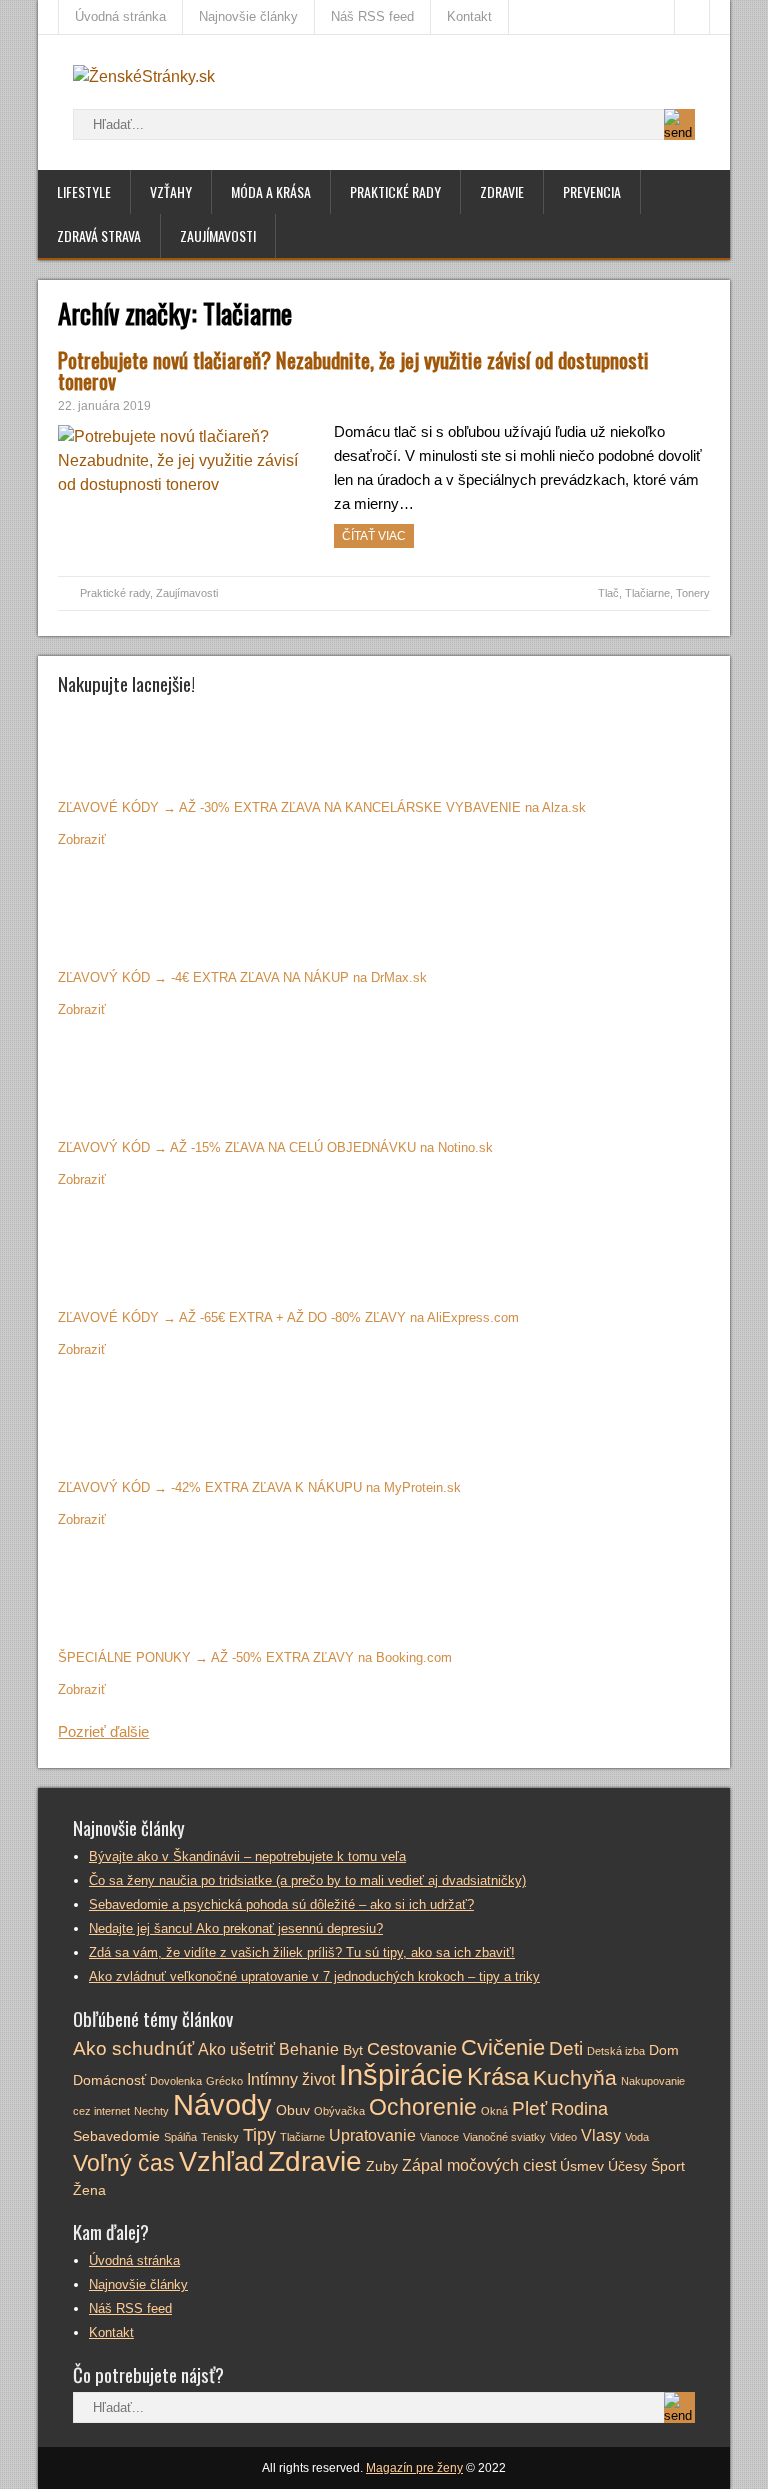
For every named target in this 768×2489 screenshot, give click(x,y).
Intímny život (291, 2079)
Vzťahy (171, 191)
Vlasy (601, 2135)
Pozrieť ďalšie (103, 1731)
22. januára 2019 (104, 406)
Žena (89, 2190)
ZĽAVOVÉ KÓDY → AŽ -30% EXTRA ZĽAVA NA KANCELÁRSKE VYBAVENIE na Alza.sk (322, 807)
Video (563, 2137)
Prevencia (592, 191)
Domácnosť (109, 2080)
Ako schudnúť (133, 2048)
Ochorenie (423, 2107)
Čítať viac (374, 536)
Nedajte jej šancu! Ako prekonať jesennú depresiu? (236, 1928)
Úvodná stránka (120, 16)
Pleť (529, 2108)
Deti (566, 2048)
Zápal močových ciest (479, 2165)
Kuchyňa (575, 2077)
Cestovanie (412, 2049)
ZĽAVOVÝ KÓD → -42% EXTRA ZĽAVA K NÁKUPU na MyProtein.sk (259, 1487)
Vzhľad (221, 2162)
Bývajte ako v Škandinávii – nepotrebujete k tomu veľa (247, 1856)
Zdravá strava (99, 235)
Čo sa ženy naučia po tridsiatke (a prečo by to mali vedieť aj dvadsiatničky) (307, 1880)
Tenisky (220, 2137)
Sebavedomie (116, 2136)
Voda (637, 2137)
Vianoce (439, 2137)
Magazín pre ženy (414, 2468)
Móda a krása (271, 191)
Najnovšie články (248, 16)
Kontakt (469, 16)
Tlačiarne (647, 593)
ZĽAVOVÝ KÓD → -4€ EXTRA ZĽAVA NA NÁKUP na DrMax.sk (242, 977)
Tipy (259, 2135)
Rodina (579, 2109)
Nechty (151, 2111)
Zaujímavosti (218, 235)
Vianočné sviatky (504, 2137)
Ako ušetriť (236, 2049)
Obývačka (339, 2111)
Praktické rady (395, 191)
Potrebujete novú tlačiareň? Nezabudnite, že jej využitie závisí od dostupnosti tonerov (353, 370)
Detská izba (616, 2051)
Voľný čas (124, 2163)
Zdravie (502, 191)
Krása (498, 2076)
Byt (353, 2050)
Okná (494, 2111)
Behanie (309, 2049)
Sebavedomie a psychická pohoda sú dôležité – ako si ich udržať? (281, 1904)
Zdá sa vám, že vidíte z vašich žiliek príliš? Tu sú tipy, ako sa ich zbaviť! (302, 1952)
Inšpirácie (401, 2075)
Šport (668, 2166)
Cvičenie (503, 2047)
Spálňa (180, 2137)
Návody (222, 2104)
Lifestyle (84, 191)
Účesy (627, 2166)
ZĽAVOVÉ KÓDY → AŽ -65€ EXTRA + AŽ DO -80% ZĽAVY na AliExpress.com (288, 1317)
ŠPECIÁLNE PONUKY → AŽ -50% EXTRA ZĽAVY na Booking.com (255, 1657)
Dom (664, 2050)
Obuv (293, 2110)
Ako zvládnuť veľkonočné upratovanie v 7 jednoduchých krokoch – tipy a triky (314, 1976)
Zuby (382, 2166)
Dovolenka (176, 2081)
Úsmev (582, 2166)
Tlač (608, 593)
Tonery (693, 593)
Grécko (224, 2081)
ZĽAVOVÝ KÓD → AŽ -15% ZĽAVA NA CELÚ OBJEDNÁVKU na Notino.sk (275, 1147)
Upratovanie (372, 2135)
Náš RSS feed (372, 16)
